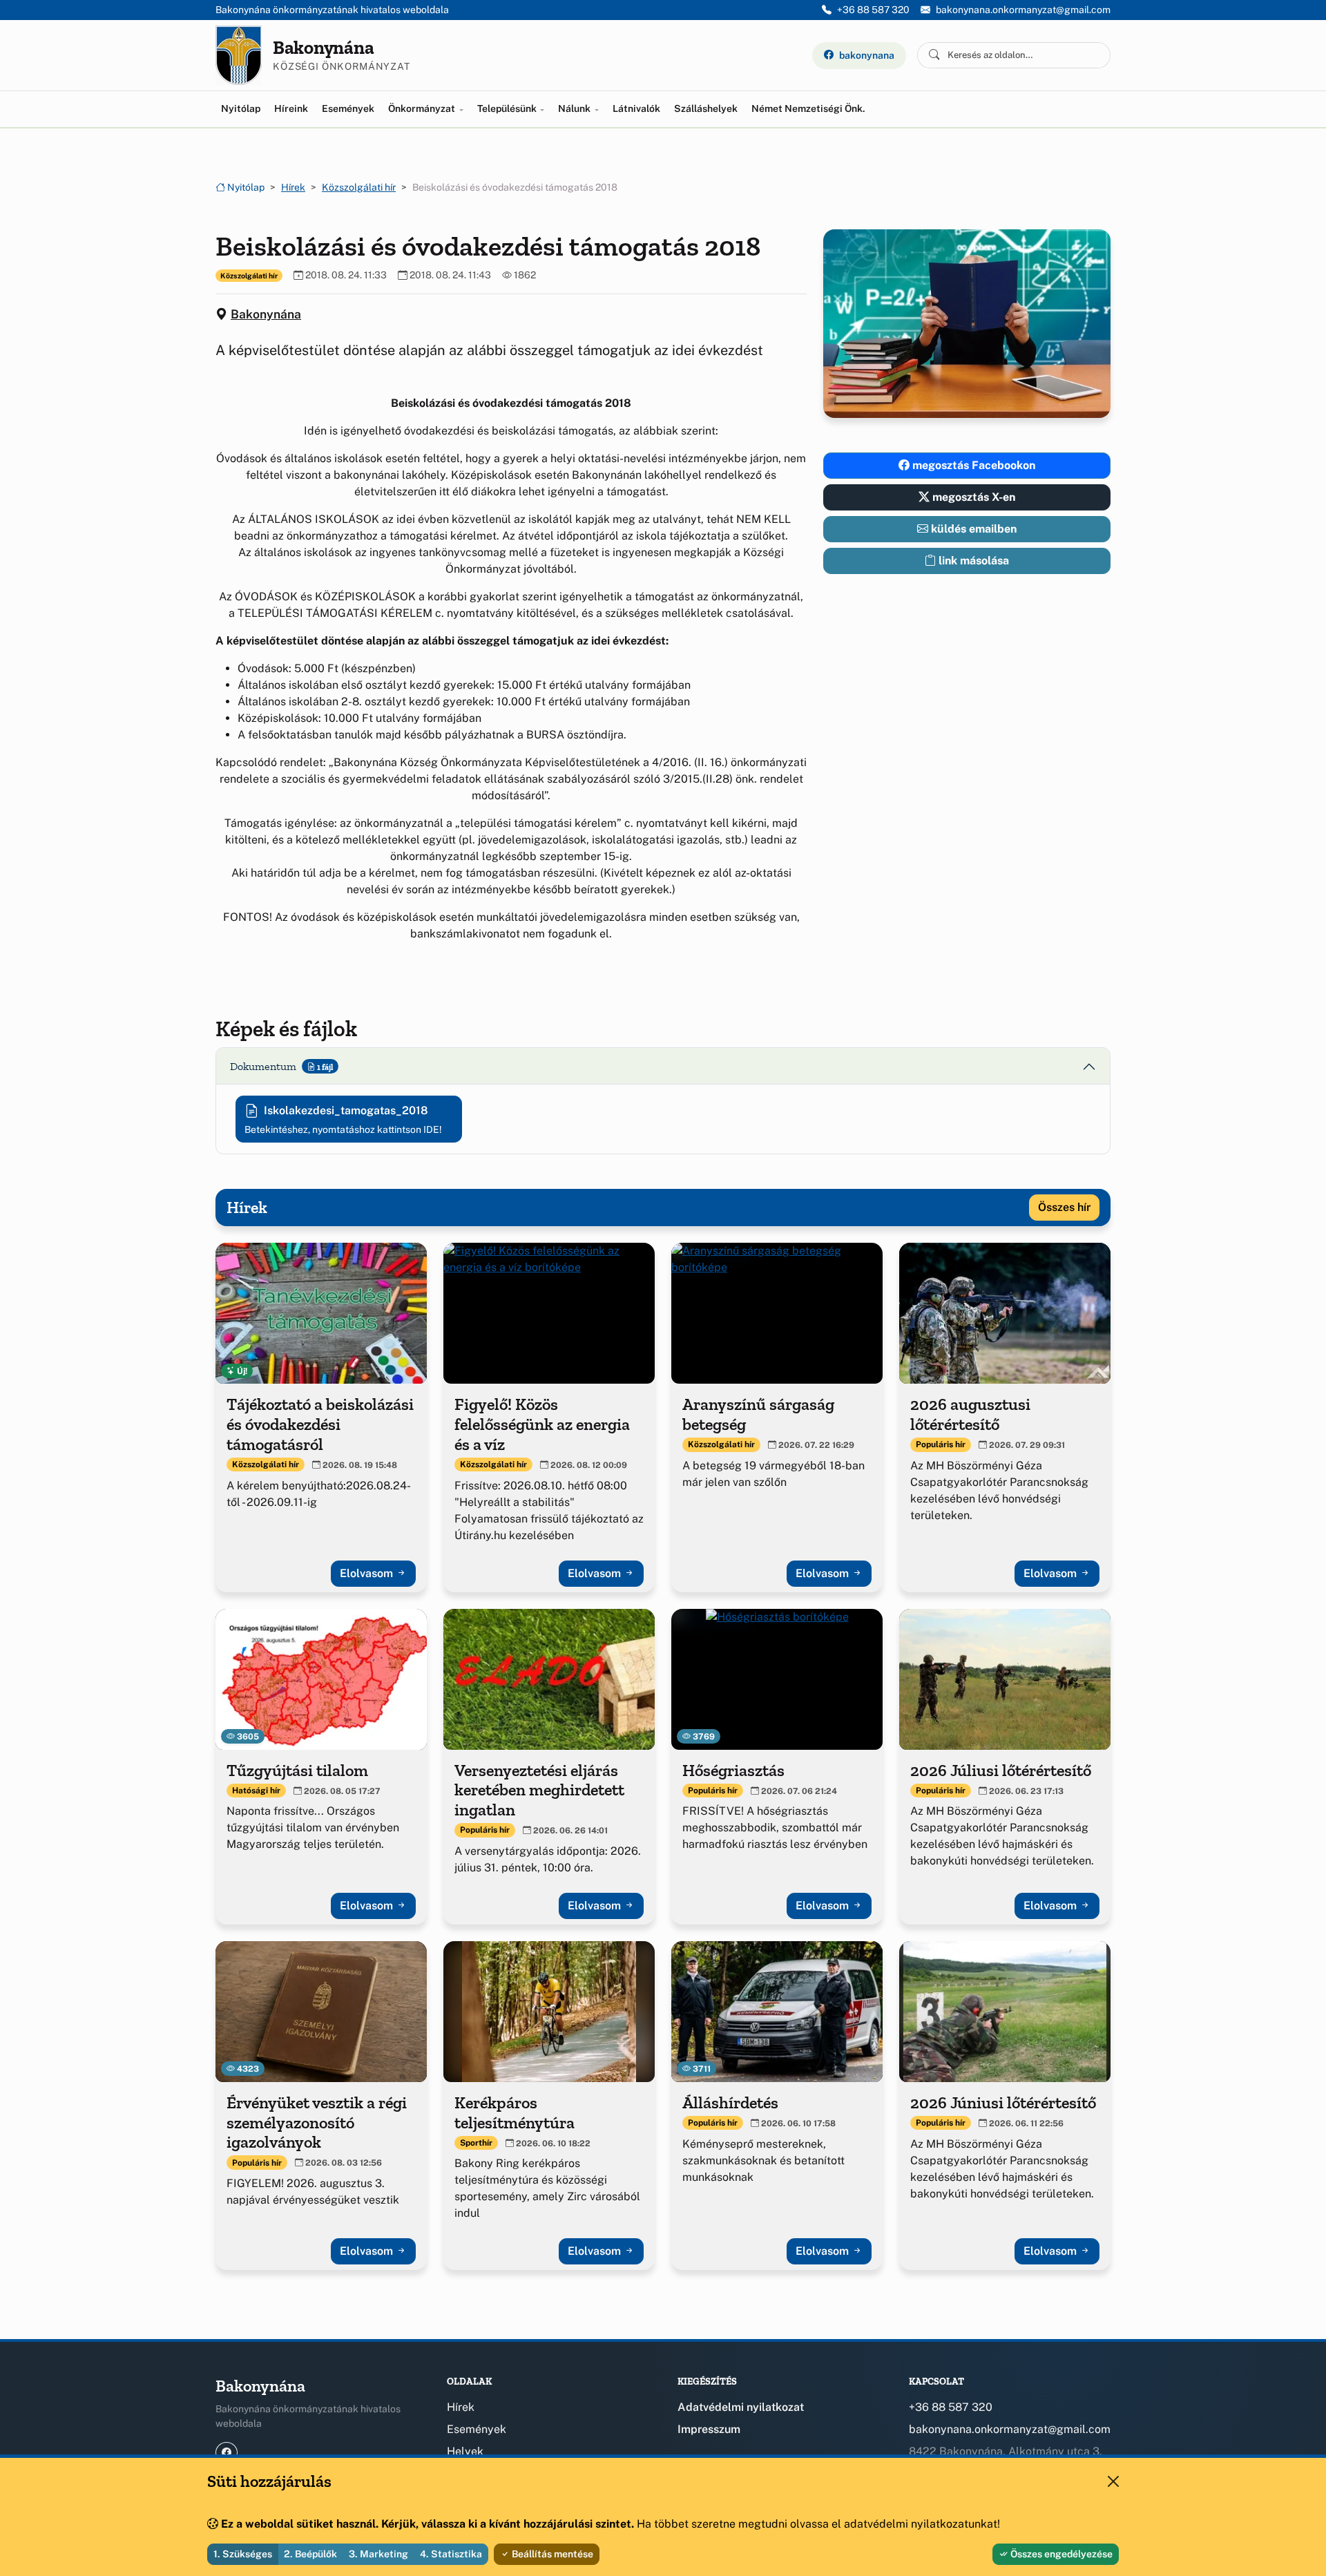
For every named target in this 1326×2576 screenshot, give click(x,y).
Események (348, 108)
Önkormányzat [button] (423, 108)
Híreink (291, 108)
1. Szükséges (243, 2554)
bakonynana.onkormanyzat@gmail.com (1023, 10)
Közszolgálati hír (359, 187)
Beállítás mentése (551, 2554)
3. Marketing (378, 2554)
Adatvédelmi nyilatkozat (741, 2407)
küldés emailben (972, 529)
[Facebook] (227, 2453)
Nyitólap (241, 108)
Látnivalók (636, 108)
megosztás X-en (972, 497)
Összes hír (1064, 1207)
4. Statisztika (451, 2554)
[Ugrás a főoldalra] (239, 55)
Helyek (465, 2451)
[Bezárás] (1113, 2481)
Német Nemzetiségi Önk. (808, 108)
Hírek (293, 187)
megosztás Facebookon (972, 465)
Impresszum (709, 2429)
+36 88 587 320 (873, 10)
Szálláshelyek (706, 108)
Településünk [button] (508, 108)
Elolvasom (368, 1573)
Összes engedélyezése (1060, 2554)
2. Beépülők (310, 2554)
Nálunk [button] (575, 108)
